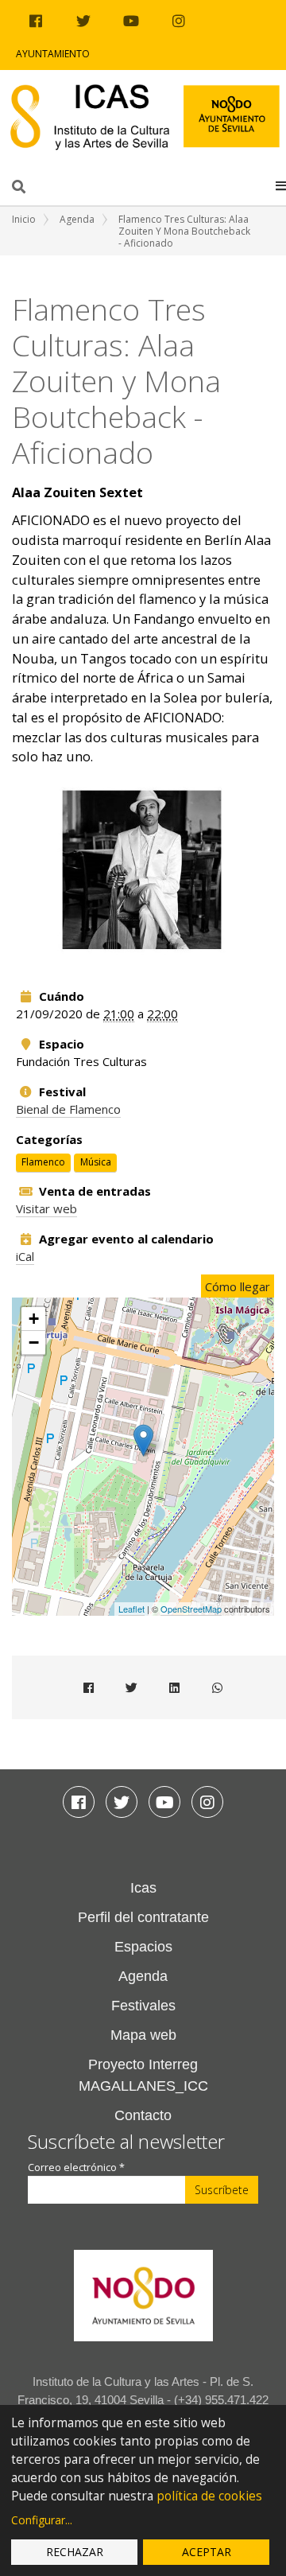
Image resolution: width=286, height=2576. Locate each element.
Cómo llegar (238, 1286)
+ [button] (34, 1319)
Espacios (143, 1947)
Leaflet (131, 1609)
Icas (143, 1888)
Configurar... (42, 2520)
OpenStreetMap (191, 1609)
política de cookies (209, 2496)
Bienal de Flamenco (68, 1109)
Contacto (143, 2115)
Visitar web (46, 1208)
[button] (281, 185)
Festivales (143, 2006)
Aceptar (207, 2552)
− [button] (34, 1342)
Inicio (24, 219)
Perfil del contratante (143, 1917)
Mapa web (143, 2035)
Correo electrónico (76, 2167)
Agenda (77, 219)
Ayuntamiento (53, 54)
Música (96, 1162)
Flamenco (43, 1162)
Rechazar (75, 2552)
